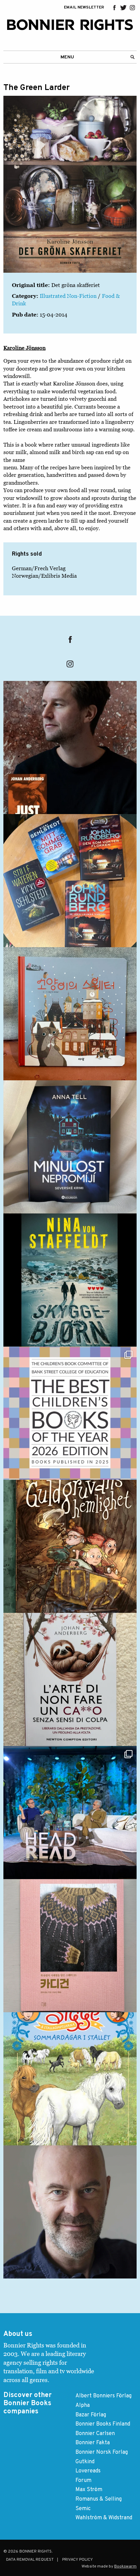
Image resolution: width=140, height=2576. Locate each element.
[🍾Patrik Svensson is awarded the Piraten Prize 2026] (70, 2212)
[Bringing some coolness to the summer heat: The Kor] (70, 1014)
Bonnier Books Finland (103, 2424)
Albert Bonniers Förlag (103, 2396)
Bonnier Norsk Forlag (102, 2452)
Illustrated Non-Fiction (68, 296)
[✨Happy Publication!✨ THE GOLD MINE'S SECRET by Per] (70, 1546)
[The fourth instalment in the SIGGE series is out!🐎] (70, 2079)
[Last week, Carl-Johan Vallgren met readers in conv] (70, 1813)
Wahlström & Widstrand (104, 2518)
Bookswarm (125, 2566)
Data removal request (30, 2560)
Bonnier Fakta (93, 2443)
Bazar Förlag (91, 2415)
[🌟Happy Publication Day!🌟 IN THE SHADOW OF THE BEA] (70, 1280)
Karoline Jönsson (24, 348)
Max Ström (89, 2490)
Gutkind (85, 2462)
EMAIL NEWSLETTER (84, 7)
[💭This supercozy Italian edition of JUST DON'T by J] (70, 1679)
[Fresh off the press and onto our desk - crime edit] (70, 881)
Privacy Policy (77, 2560)
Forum (83, 2481)
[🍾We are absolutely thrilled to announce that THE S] (70, 1413)
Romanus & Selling (99, 2499)
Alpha (83, 2406)
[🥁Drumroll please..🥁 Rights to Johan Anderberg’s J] (70, 747)
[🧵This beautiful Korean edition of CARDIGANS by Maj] (70, 1946)
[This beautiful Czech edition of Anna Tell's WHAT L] (70, 1147)
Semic (83, 2509)
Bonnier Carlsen (95, 2434)
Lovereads (88, 2471)
